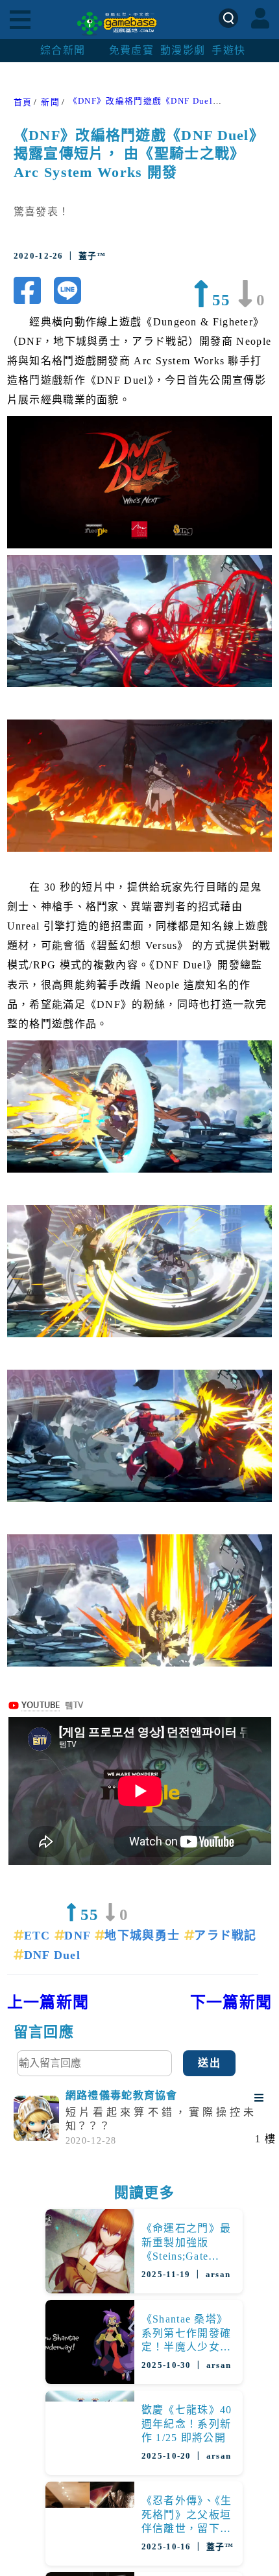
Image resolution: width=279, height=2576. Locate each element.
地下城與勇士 (144, 1936)
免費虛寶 (131, 50)
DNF (79, 1936)
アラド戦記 (225, 1936)
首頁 (23, 102)
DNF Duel (52, 1955)
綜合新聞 (63, 50)
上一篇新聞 (48, 2002)
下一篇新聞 (231, 2002)
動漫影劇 (183, 50)
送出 (209, 2063)
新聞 (50, 102)
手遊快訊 (234, 50)
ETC (39, 1936)
